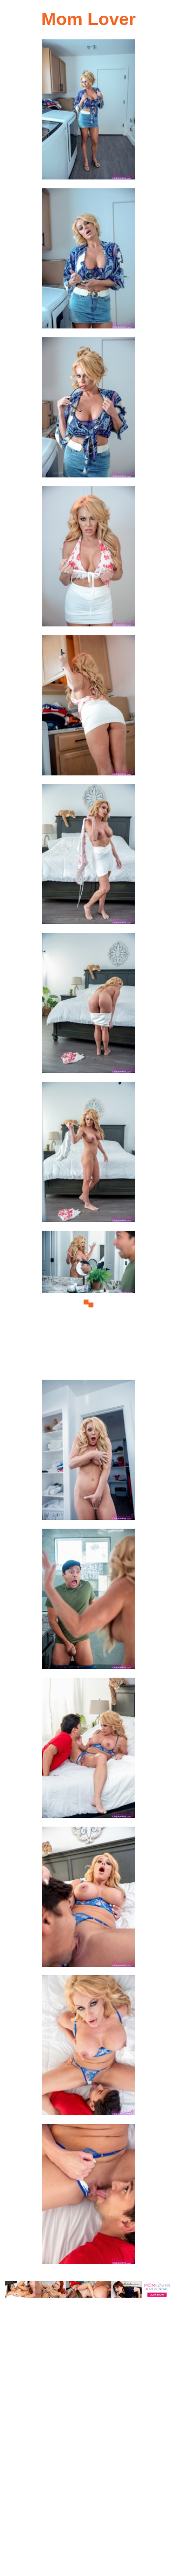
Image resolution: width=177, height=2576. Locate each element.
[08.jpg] (88, 1155)
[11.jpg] (88, 1602)
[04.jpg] (88, 559)
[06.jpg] (88, 857)
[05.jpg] (88, 708)
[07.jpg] (88, 1006)
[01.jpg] (88, 112)
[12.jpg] (88, 1751)
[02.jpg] (88, 261)
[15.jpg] (88, 2197)
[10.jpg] (88, 1453)
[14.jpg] (88, 2048)
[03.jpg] (88, 410)
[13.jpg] (88, 1900)
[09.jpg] (88, 1304)
